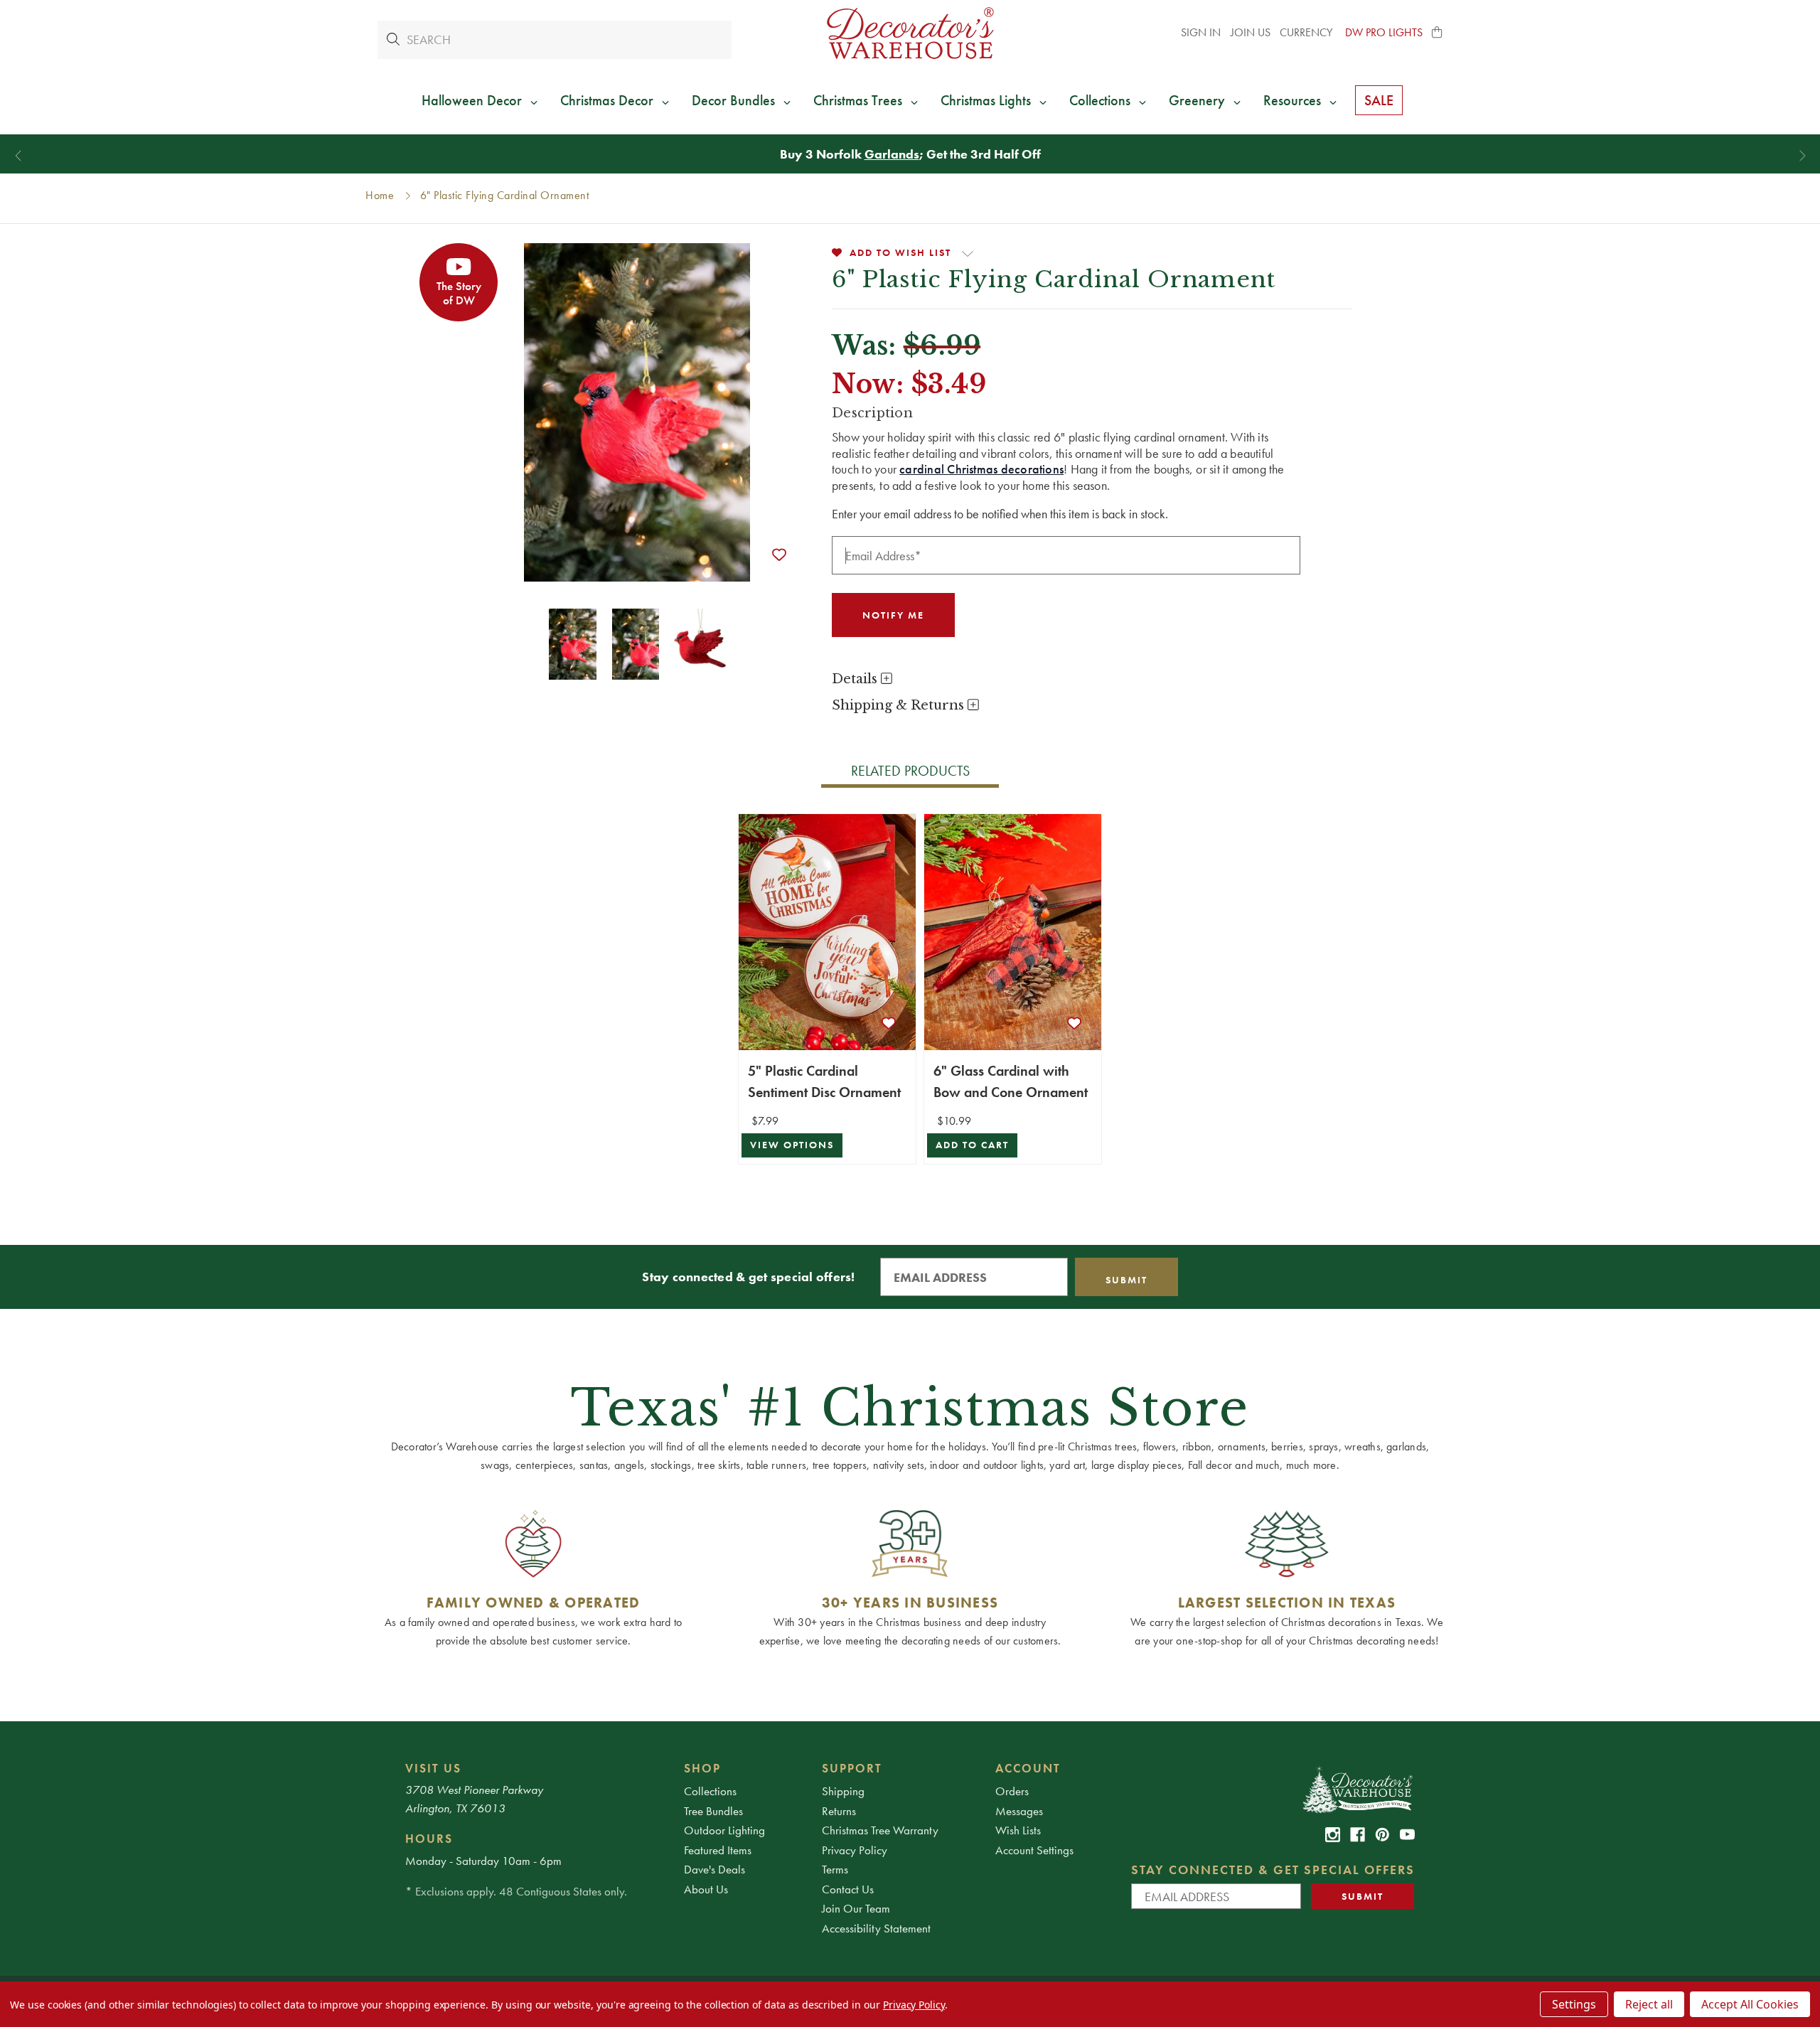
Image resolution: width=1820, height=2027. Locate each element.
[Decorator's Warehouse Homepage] (1357, 1789)
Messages (1019, 1811)
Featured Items (718, 1850)
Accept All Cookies (1750, 2004)
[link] (1333, 1835)
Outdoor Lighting (724, 1830)
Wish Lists (1018, 1830)
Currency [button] (1307, 32)
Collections (710, 1791)
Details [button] (856, 679)
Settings (1574, 2004)
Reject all (1649, 2004)
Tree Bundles (713, 1811)
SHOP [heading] (702, 1768)
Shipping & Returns (900, 705)
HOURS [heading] (429, 1839)
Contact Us (848, 1889)
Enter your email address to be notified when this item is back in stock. (1000, 514)
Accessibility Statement (876, 1928)
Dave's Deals (714, 1869)
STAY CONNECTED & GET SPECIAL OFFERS (1273, 1870)
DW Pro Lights (1384, 32)
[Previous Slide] (18, 156)
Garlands (892, 154)
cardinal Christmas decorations (981, 469)
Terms (835, 1869)
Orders (1012, 1791)
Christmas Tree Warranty (880, 1830)
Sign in (1201, 32)
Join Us (1251, 32)
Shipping (843, 1791)
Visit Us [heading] (433, 1768)
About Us (706, 1889)
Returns (839, 1811)
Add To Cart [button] (972, 1145)
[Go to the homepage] (910, 33)
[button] (1438, 33)
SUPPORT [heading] (852, 1768)
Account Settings (1034, 1850)
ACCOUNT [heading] (1028, 1768)
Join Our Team (856, 1908)
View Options (792, 1145)
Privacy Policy (855, 1850)
